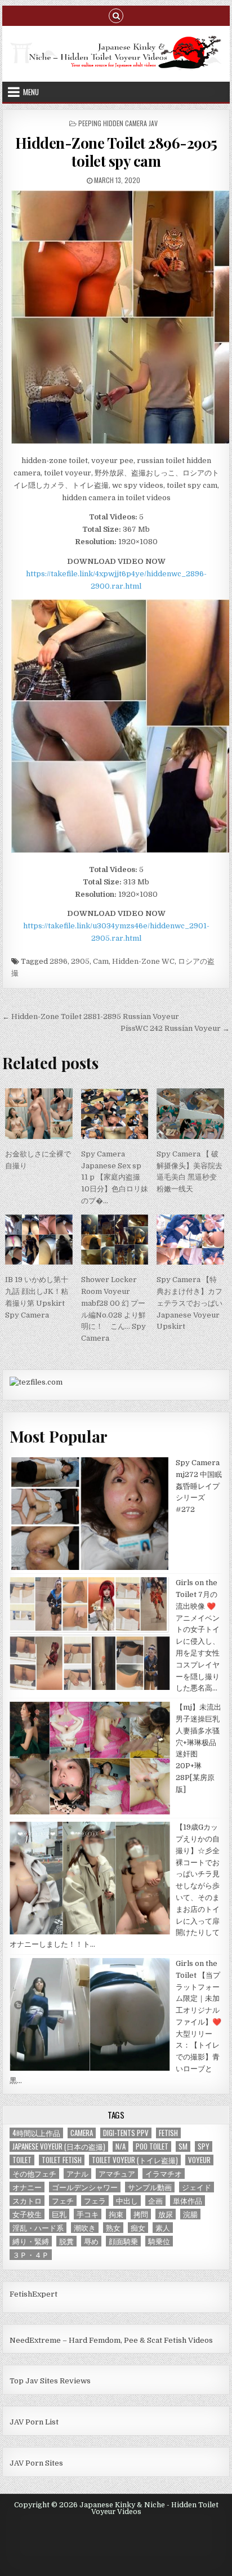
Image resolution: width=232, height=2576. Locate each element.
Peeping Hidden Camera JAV (118, 123)
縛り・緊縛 (31, 2241)
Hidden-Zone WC (143, 961)
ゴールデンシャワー (85, 2187)
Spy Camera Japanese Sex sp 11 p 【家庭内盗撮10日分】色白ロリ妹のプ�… (115, 1177)
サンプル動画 (150, 2187)
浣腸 (190, 2214)
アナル (77, 2174)
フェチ (63, 2201)
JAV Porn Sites (36, 2463)
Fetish (168, 2133)
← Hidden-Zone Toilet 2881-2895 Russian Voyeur (91, 1016)
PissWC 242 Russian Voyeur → (175, 1028)
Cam (101, 961)
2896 (59, 961)
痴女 (138, 2228)
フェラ (95, 2201)
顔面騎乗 (123, 2241)
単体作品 (188, 2201)
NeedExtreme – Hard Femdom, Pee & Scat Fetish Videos (111, 2340)
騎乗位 (159, 2241)
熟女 (113, 2228)
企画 (155, 2201)
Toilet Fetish (62, 2160)
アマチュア (117, 2174)
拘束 (116, 2214)
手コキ (88, 2214)
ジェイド (197, 2187)
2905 (80, 961)
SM (183, 2146)
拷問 (141, 2214)
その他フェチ (34, 2174)
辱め (91, 2241)
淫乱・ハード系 (38, 2228)
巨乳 (59, 2214)
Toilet (22, 2160)
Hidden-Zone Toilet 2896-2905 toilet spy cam (116, 152)
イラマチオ (164, 2174)
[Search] (116, 15)
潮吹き (85, 2228)
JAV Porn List (34, 2422)
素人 (163, 2228)
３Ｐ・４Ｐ (31, 2255)
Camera (82, 2133)
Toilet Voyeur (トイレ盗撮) (135, 2160)
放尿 (166, 2214)
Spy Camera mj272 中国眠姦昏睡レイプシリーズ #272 (199, 1486)
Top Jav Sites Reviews (50, 2381)
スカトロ (27, 2201)
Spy (204, 2146)
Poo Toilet (152, 2146)
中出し (127, 2201)
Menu (31, 92)
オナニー (27, 2187)
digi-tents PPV (126, 2133)
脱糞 (66, 2241)
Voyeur (199, 2160)
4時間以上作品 (36, 2133)
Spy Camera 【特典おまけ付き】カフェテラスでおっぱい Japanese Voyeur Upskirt (189, 1303)
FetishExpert (34, 2294)
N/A (121, 2146)
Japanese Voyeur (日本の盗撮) (59, 2146)
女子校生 (27, 2214)
